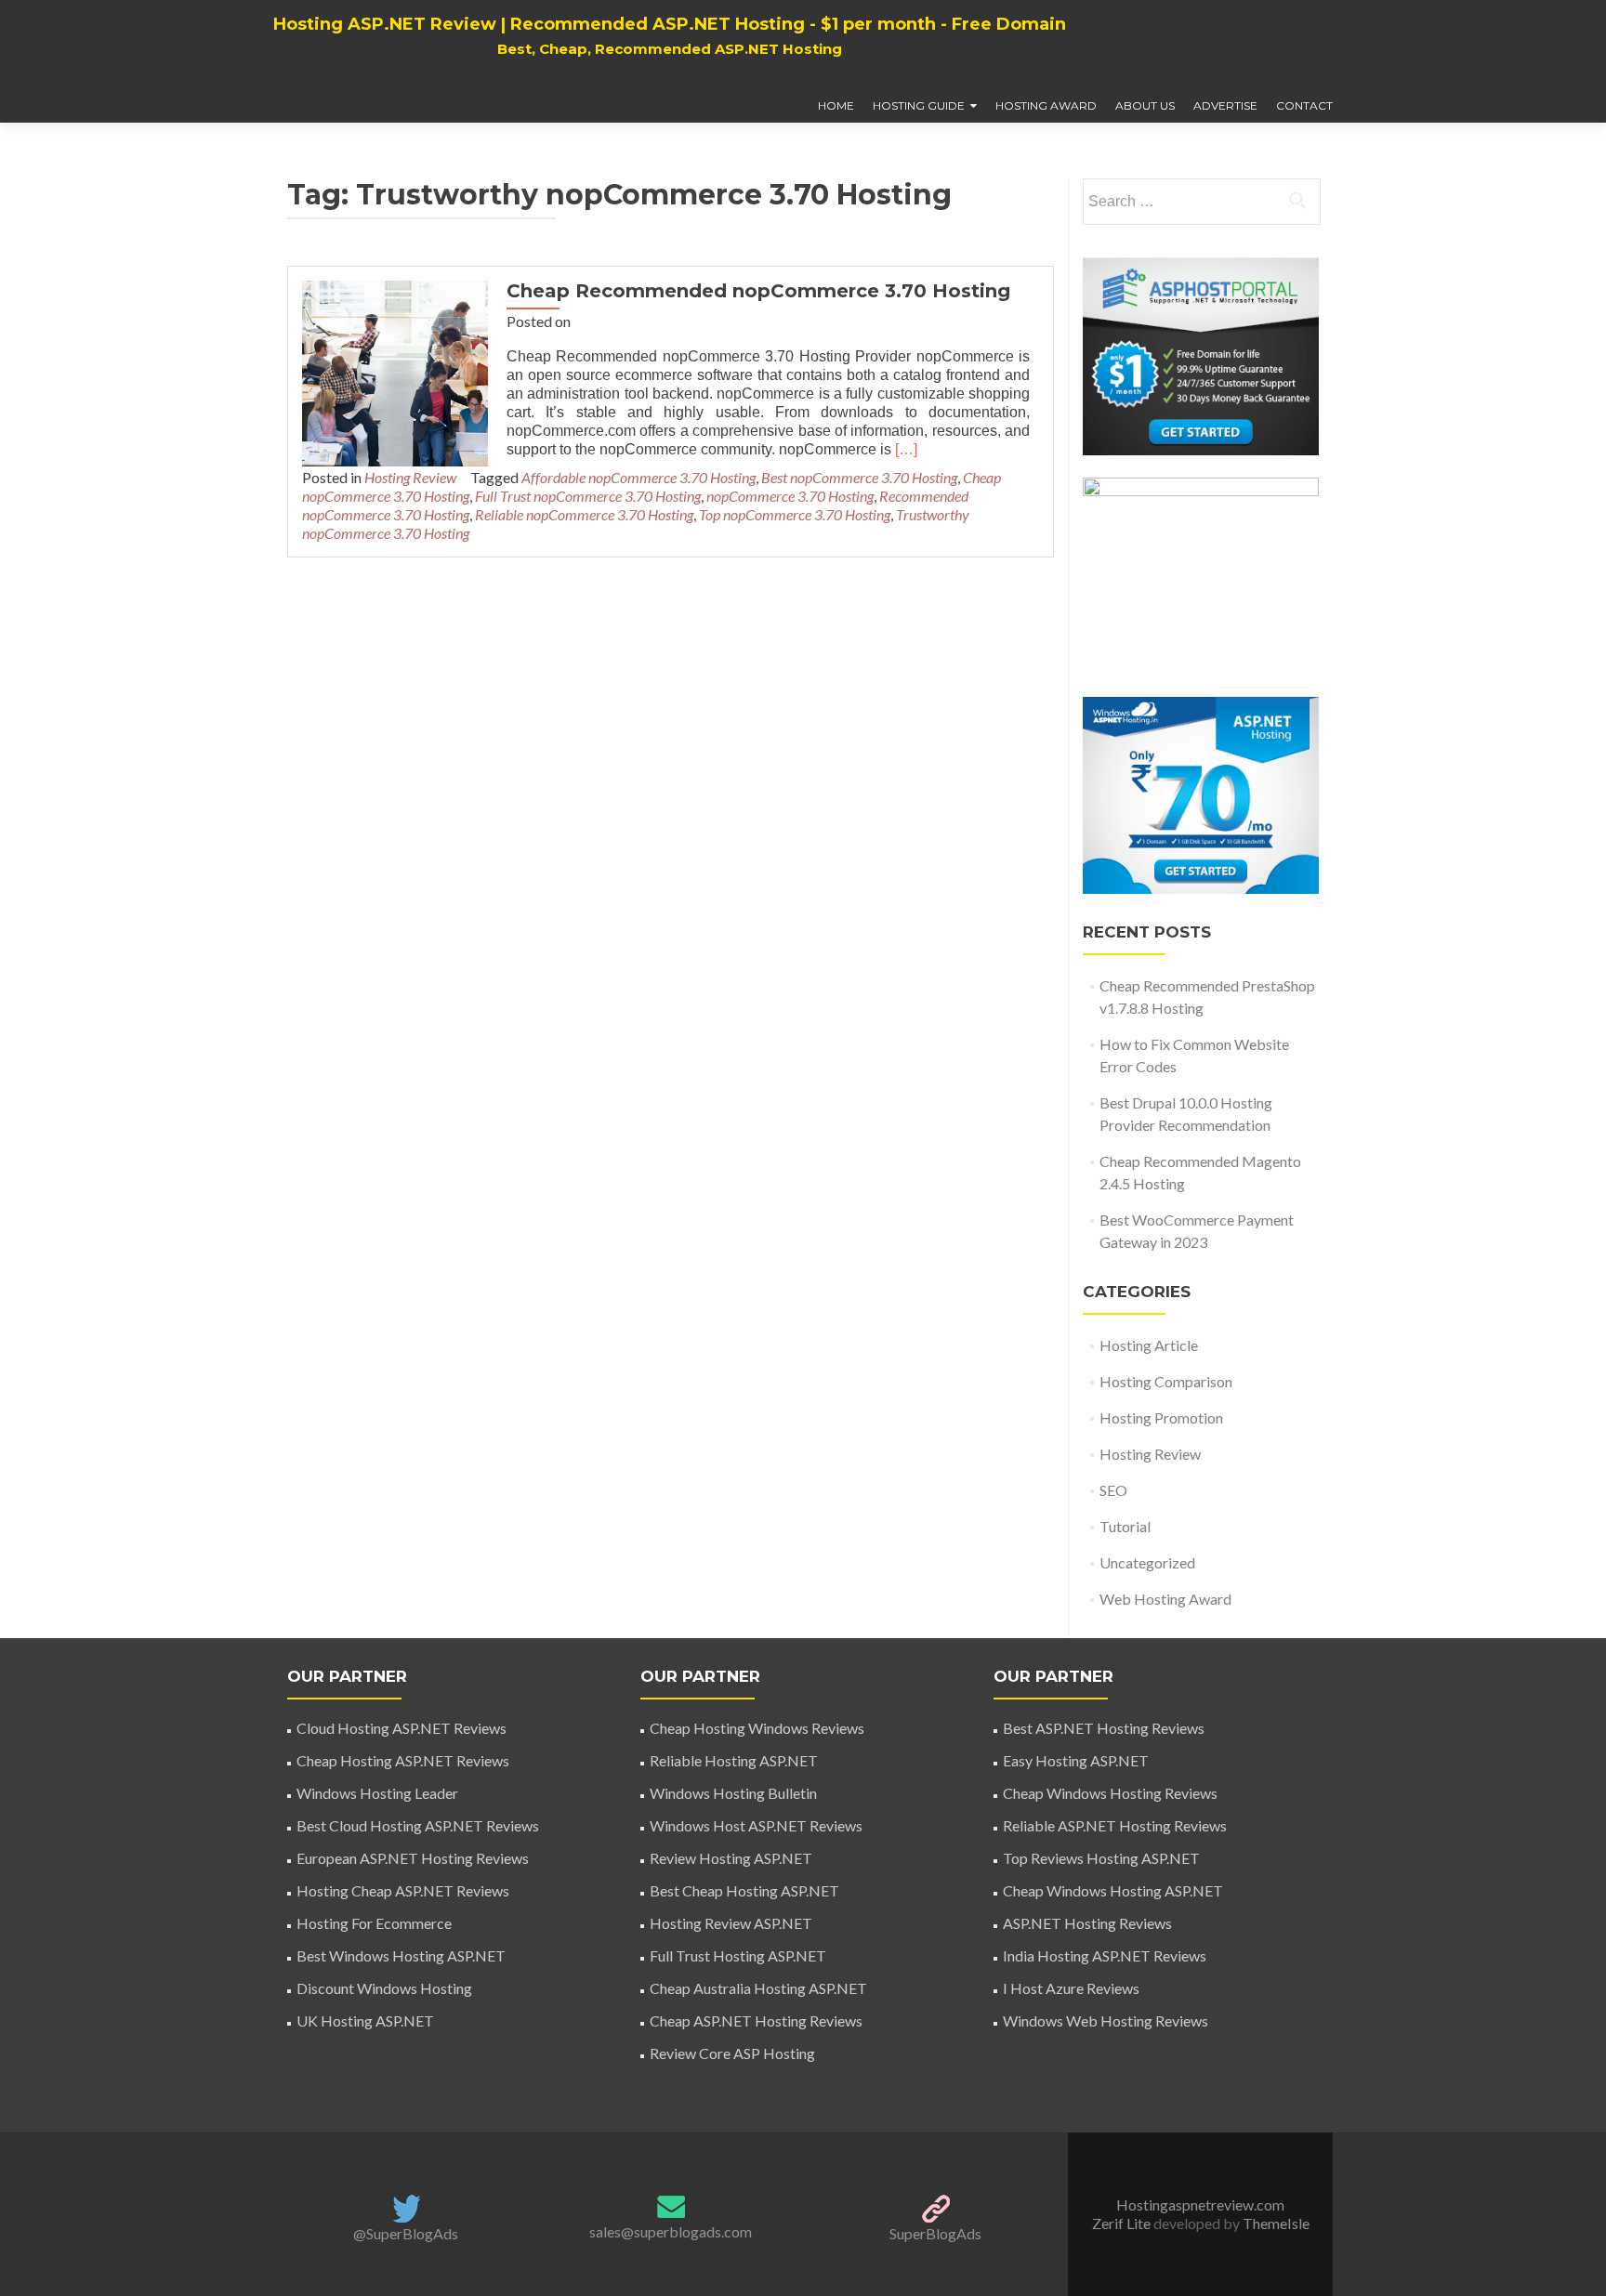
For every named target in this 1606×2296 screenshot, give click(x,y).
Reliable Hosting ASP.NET (734, 1760)
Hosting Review (410, 477)
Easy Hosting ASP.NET (1076, 1760)
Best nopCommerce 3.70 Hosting (859, 477)
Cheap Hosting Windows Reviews (757, 1728)
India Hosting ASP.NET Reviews (1105, 1955)
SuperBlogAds (935, 2233)
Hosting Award (1046, 105)
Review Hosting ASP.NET (731, 1858)
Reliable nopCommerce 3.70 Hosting (584, 514)
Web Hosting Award (1165, 1599)
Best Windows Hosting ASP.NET (401, 1955)
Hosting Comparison (1166, 1381)
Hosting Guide (919, 105)
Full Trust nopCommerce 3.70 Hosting (588, 496)
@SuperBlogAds (406, 2233)
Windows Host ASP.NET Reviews (756, 1825)
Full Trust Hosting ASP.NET (738, 1955)
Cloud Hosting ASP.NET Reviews (401, 1728)
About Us (1145, 105)
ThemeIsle (1276, 2223)
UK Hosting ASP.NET (365, 2020)
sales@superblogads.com (671, 2231)
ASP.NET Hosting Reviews (1087, 1923)
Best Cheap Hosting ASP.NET (744, 1890)
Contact (1304, 105)
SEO (1113, 1490)
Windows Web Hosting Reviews (1106, 2020)
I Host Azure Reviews (1071, 1988)
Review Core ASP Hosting (732, 2053)
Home (836, 105)
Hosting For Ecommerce (374, 1923)
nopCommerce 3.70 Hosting (790, 496)
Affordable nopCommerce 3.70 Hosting (638, 477)
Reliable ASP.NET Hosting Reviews (1115, 1825)
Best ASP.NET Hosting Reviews (1104, 1728)
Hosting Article (1149, 1345)
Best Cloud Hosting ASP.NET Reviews (418, 1825)
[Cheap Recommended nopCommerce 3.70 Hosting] (395, 371)
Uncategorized (1147, 1562)
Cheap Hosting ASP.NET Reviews (403, 1760)
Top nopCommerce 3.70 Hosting (795, 514)
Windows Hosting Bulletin (733, 1793)
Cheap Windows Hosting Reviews (1110, 1793)
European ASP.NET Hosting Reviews (413, 1858)
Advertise (1225, 105)
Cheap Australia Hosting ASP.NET (758, 1988)
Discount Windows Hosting (384, 1988)
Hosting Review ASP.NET (731, 1923)
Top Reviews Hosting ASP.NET (1101, 1858)
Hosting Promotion (1161, 1417)
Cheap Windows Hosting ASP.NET (1113, 1890)
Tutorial (1125, 1526)
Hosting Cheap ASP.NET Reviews (403, 1890)
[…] (906, 449)
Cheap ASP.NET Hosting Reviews (756, 2020)
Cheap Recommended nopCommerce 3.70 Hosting (758, 291)
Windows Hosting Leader (377, 1793)
